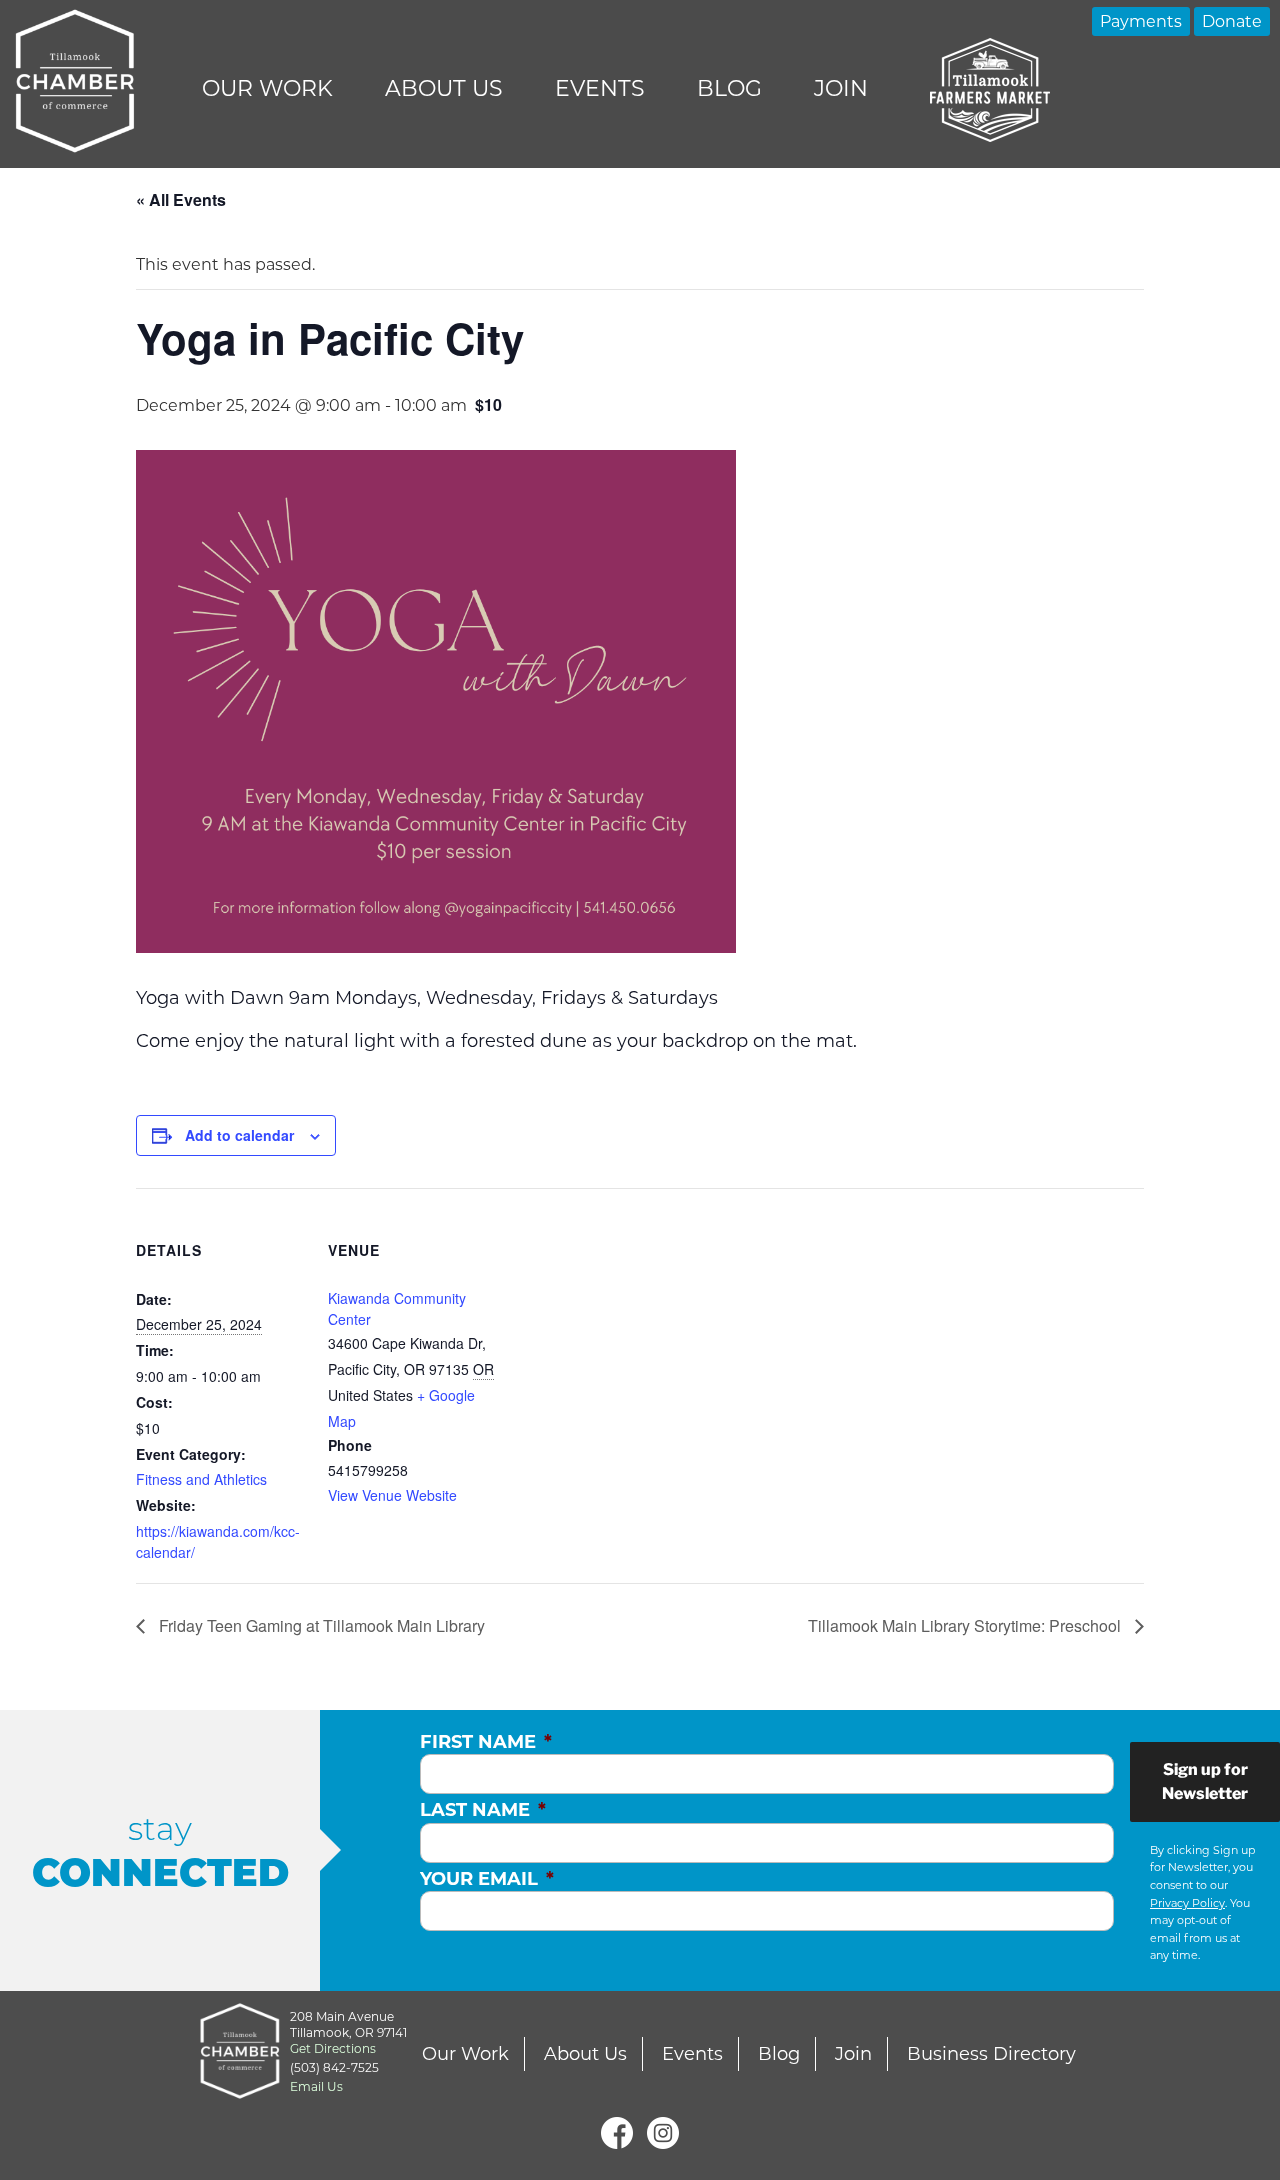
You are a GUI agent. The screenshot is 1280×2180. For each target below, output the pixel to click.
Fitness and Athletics (201, 1479)
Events (600, 88)
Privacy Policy (1187, 1903)
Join (841, 88)
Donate (1232, 21)
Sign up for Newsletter (1205, 1781)
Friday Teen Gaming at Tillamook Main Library (320, 1625)
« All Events (181, 199)
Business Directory (991, 2054)
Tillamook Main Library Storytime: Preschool (966, 1625)
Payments (1141, 21)
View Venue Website (392, 1495)
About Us (444, 88)
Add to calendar (239, 1135)
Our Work (267, 88)
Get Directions (333, 2048)
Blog (729, 88)
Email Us (316, 2086)
